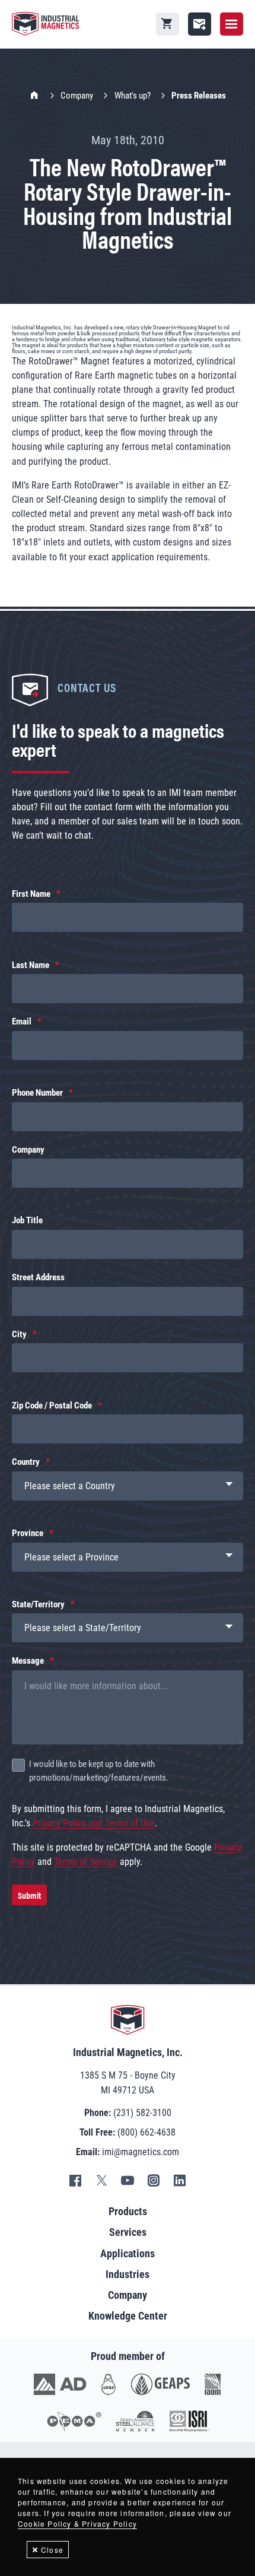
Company (77, 96)
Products (128, 2211)
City (19, 1334)
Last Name (31, 965)
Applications (128, 2253)
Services (128, 2232)
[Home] (46, 24)
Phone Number (37, 1093)
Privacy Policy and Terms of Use (94, 1823)
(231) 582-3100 (142, 2113)
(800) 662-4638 (146, 2132)
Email (22, 1021)
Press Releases (199, 96)
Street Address (38, 1277)
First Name (31, 894)
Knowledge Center (128, 2316)
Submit (29, 1895)
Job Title (27, 1220)
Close (52, 2550)
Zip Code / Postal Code (52, 1406)
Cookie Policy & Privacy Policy (77, 2523)
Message (28, 1661)
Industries (128, 2274)
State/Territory (38, 1604)
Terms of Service (86, 1862)
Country (26, 1462)
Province (28, 1533)
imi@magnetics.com (141, 2152)
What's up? (133, 96)
